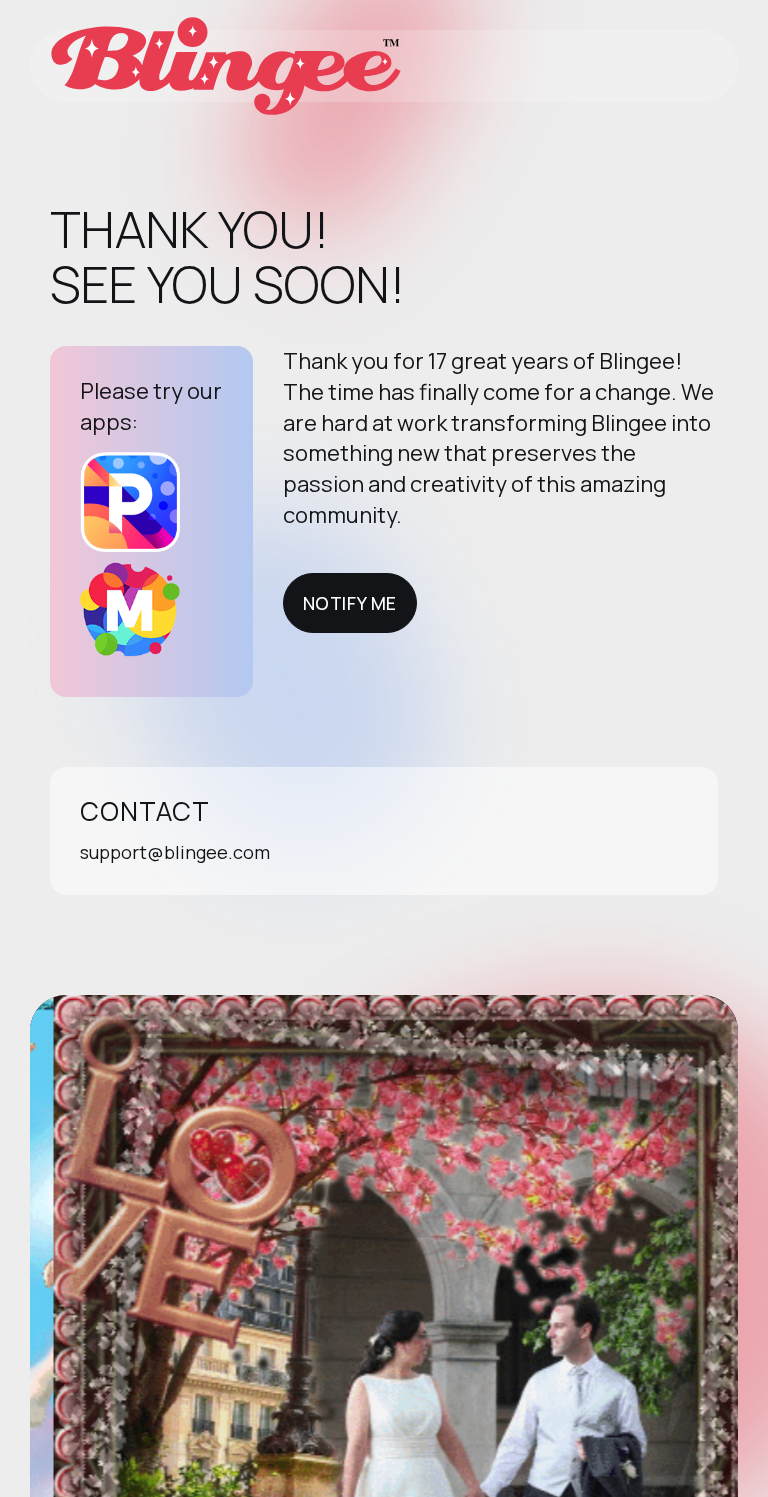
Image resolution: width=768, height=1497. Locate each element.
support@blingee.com (175, 852)
